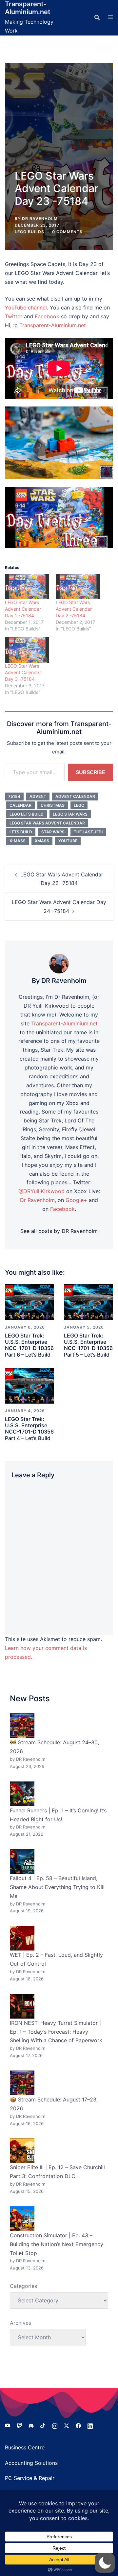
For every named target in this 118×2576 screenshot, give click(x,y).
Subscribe (90, 772)
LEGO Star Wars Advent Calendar (47, 823)
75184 (14, 796)
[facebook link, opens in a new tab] (78, 2425)
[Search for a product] (97, 17)
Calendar (20, 805)
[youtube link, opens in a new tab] (8, 2425)
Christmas (53, 805)
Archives (20, 2323)
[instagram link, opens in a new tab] (55, 2425)
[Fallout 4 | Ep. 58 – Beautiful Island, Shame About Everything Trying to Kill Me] (22, 1862)
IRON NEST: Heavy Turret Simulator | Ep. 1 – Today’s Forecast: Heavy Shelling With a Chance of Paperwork (56, 2032)
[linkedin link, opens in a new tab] (90, 2425)
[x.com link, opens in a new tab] (67, 2425)
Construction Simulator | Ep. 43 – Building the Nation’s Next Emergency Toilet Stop (57, 2244)
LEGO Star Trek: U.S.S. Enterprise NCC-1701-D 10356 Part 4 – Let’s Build (29, 1429)
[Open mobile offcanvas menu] (110, 17)
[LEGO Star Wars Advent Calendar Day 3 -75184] (27, 650)
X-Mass (18, 841)
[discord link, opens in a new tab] (31, 2425)
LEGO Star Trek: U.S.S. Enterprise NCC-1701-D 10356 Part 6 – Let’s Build (29, 1345)
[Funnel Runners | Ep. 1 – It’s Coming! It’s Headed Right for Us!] (22, 1794)
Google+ (76, 1200)
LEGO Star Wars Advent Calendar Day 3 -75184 (23, 672)
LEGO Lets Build (27, 814)
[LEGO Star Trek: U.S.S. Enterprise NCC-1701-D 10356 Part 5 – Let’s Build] (88, 1302)
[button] (105, 2563)
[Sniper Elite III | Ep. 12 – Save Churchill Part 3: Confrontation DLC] (22, 2151)
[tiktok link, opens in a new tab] (43, 2425)
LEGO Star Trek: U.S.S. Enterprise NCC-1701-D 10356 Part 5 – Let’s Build (88, 1345)
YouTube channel (26, 307)
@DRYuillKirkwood (41, 1191)
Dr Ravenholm (37, 1200)
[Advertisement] (59, 122)
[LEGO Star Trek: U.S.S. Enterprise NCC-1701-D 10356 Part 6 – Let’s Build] (29, 1302)
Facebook (47, 316)
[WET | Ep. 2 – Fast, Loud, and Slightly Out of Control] (22, 1938)
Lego (79, 805)
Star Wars (53, 832)
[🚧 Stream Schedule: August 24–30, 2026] (22, 1726)
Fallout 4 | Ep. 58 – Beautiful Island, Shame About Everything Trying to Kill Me (57, 1887)
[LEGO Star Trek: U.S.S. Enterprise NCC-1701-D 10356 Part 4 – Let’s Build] (29, 1385)
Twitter (14, 316)
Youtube (68, 841)
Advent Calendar (75, 796)
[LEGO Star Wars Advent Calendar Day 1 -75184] (27, 587)
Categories (23, 2286)
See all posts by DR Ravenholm (59, 1231)
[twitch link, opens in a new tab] (19, 2425)
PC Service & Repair (30, 2478)
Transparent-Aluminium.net (28, 8)
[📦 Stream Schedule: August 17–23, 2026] (22, 2083)
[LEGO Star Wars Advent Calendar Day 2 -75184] (78, 587)
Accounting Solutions (31, 2463)
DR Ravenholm (40, 219)
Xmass (42, 841)
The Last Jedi (88, 832)
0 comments (67, 232)
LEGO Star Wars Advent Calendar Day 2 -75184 (74, 609)
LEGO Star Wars (70, 814)
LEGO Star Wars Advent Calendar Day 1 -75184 (23, 609)
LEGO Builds (29, 232)
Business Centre (25, 2447)
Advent (38, 796)
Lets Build (21, 832)
